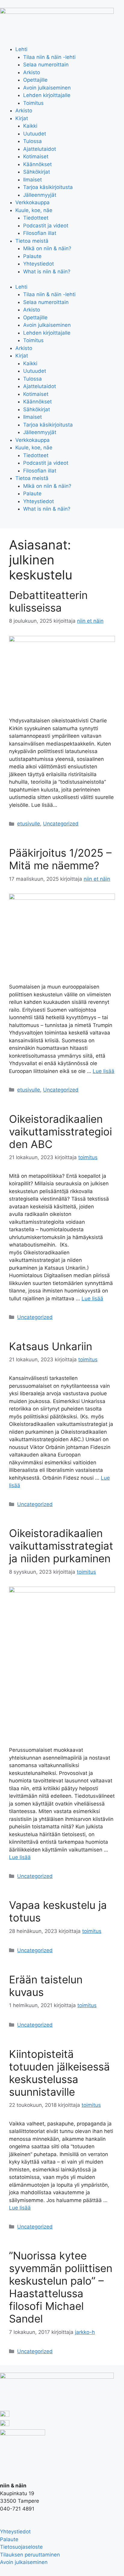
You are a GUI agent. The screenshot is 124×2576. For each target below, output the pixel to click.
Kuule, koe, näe (34, 210)
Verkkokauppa (33, 202)
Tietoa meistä (32, 241)
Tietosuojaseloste (21, 2547)
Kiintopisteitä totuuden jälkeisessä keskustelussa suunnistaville (59, 2073)
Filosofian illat (40, 233)
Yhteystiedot (39, 264)
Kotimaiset (36, 156)
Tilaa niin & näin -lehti (49, 57)
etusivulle (29, 824)
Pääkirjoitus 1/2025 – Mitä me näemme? (60, 859)
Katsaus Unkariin (51, 1346)
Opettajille (35, 80)
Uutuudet (35, 134)
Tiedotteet (36, 218)
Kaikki (30, 126)
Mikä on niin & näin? (47, 248)
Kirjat (22, 118)
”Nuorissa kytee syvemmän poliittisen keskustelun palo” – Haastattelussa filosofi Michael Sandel (61, 2287)
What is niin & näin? (47, 272)
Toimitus (33, 103)
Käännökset (37, 164)
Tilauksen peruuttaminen (30, 2555)
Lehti (21, 49)
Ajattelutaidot (40, 149)
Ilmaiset (33, 180)
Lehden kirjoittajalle (47, 95)
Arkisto (32, 72)
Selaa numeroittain (46, 65)
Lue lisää (104, 1071)
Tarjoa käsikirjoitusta (48, 187)
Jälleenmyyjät (40, 195)
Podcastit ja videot (46, 226)
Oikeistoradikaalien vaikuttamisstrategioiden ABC (60, 1132)
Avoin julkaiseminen (47, 88)
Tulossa (33, 141)
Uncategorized (61, 824)
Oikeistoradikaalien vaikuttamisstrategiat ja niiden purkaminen (61, 1546)
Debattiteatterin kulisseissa (48, 601)
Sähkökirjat (37, 172)
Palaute (32, 256)
